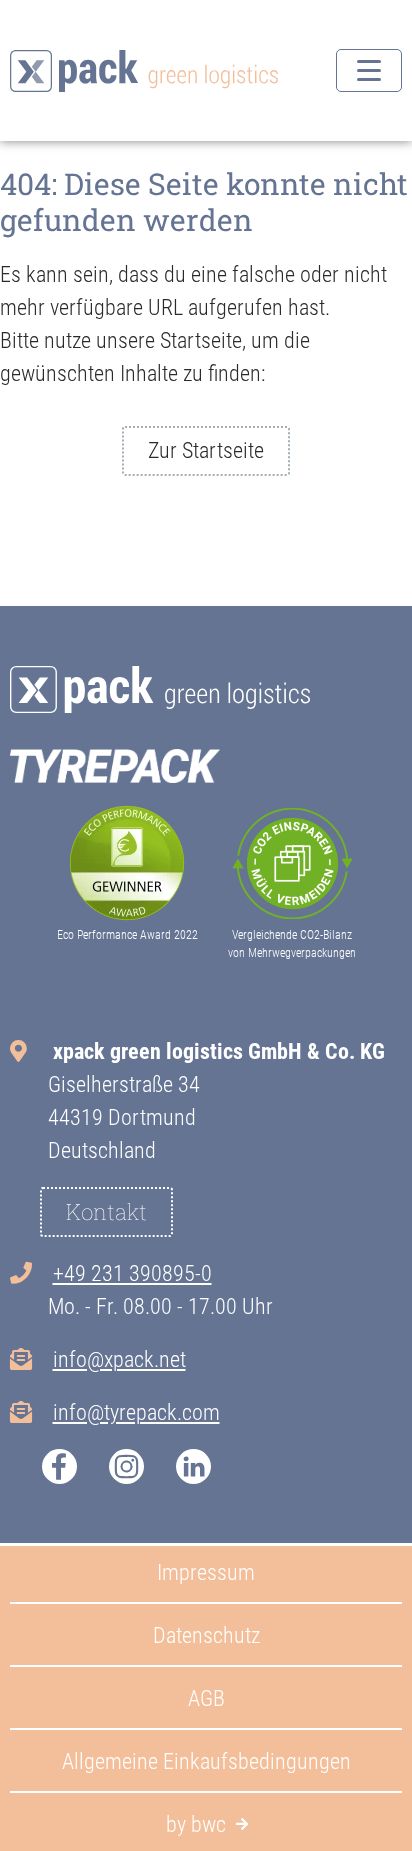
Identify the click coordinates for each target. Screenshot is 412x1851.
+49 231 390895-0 (132, 1273)
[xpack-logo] (144, 71)
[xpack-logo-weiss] (160, 689)
